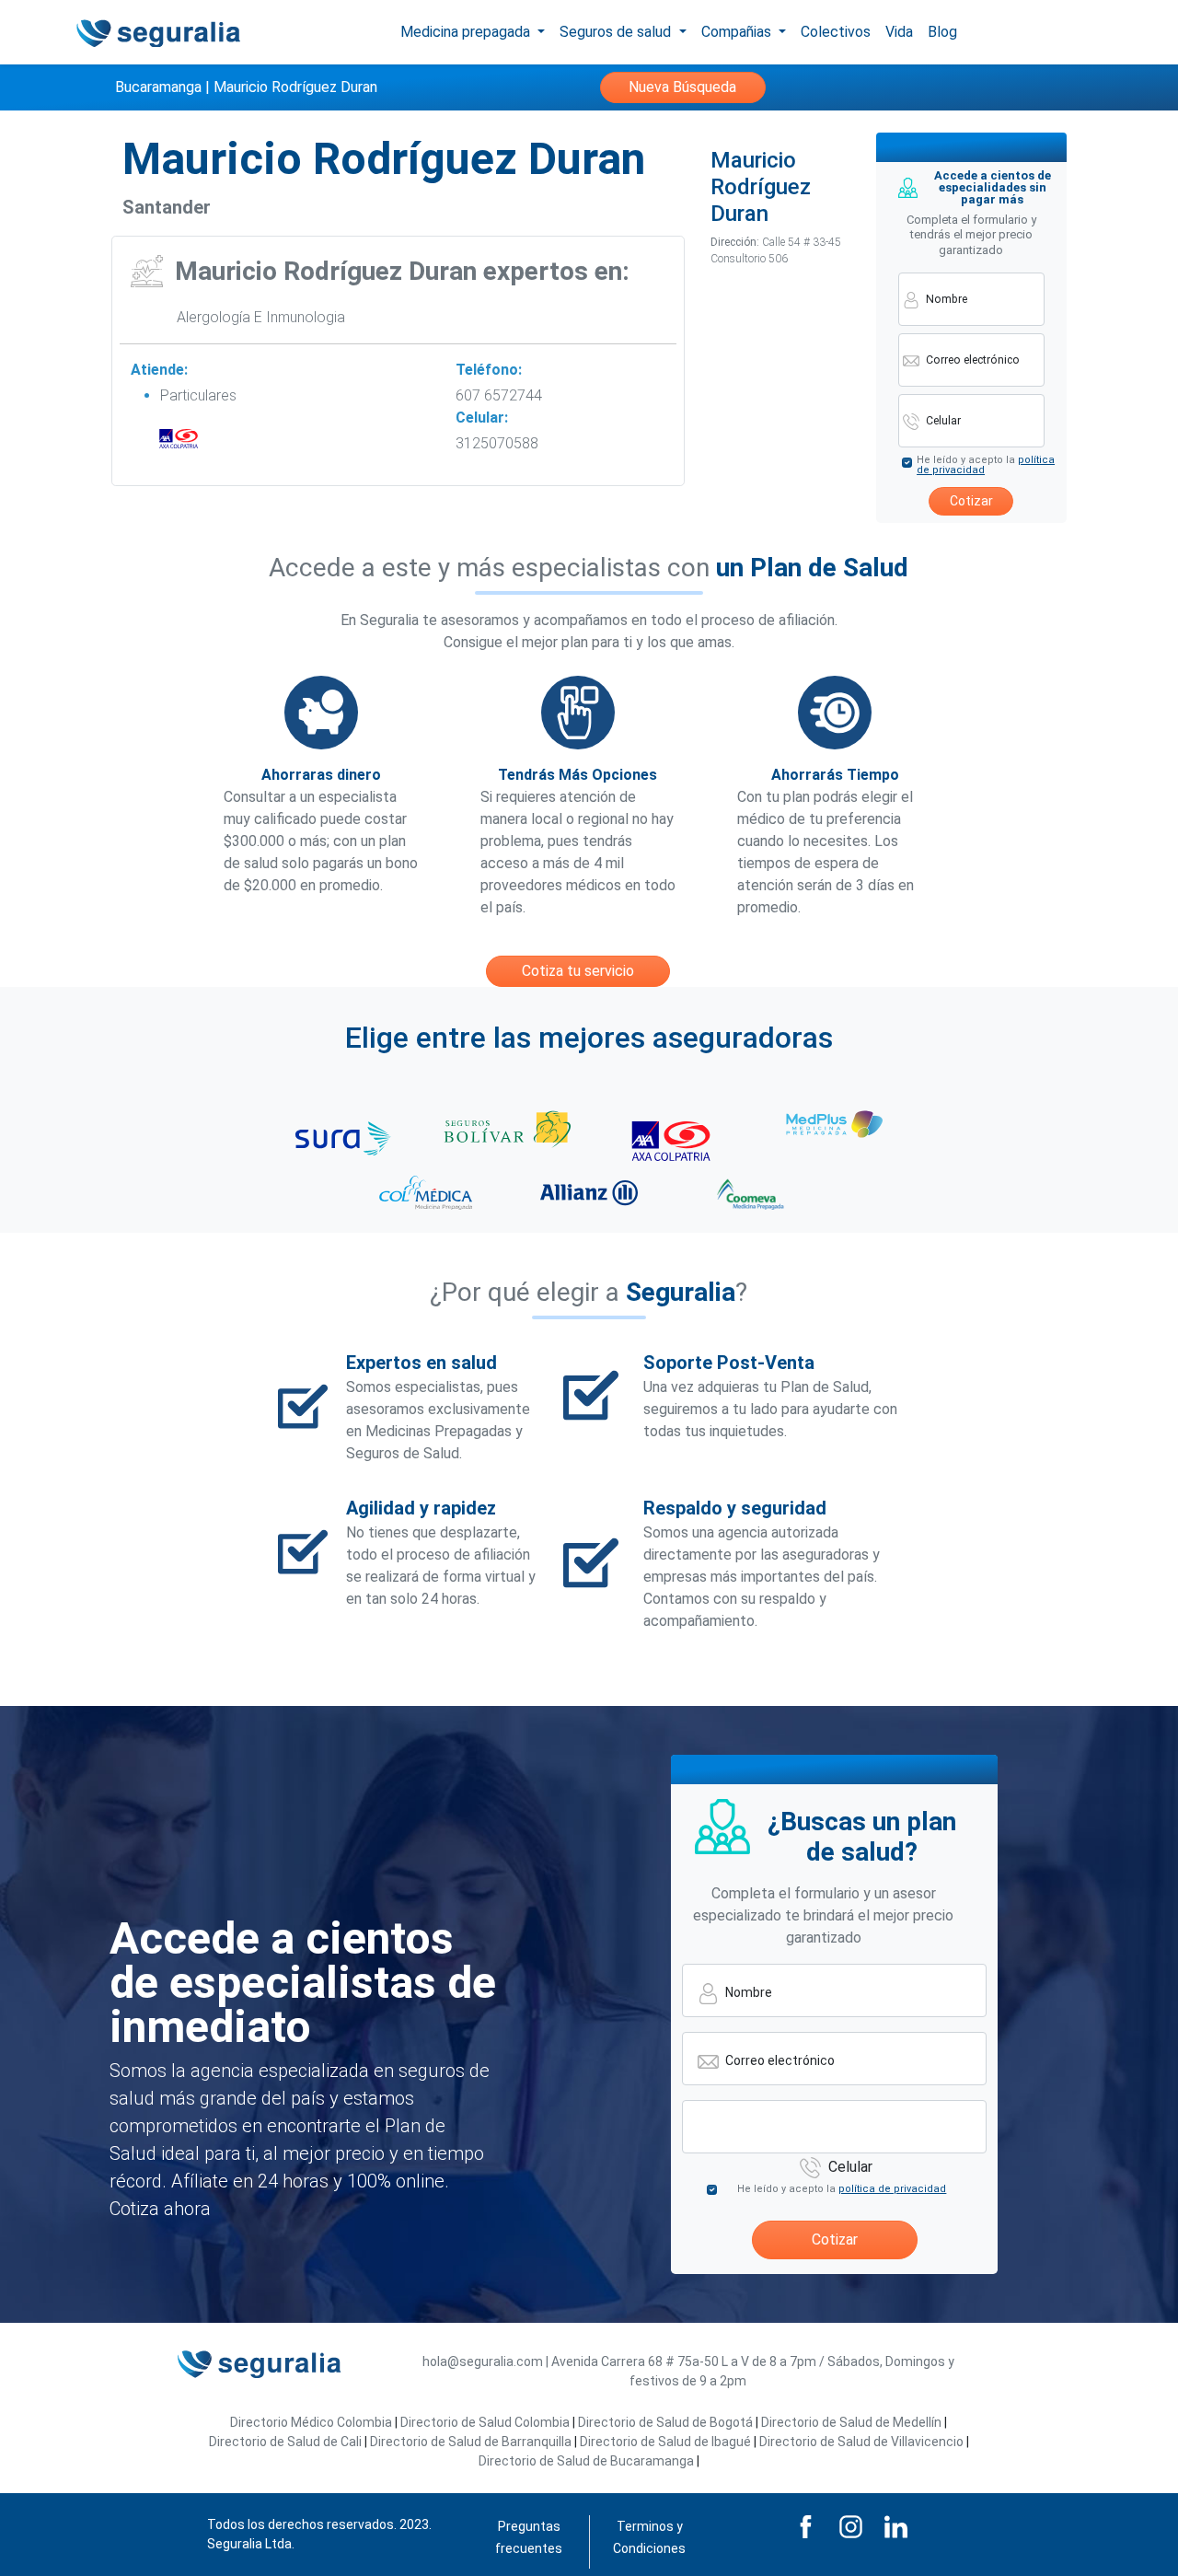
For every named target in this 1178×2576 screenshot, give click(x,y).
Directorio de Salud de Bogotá (665, 2422)
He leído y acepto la (986, 465)
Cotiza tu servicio (578, 971)
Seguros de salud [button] (617, 32)
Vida (899, 32)
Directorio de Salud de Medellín (851, 2422)
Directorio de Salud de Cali (285, 2442)
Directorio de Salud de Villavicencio (861, 2442)
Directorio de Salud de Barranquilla (471, 2442)
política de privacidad (892, 2189)
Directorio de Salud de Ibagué (665, 2442)
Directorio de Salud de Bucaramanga (586, 2461)
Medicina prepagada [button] (467, 32)
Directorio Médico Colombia (311, 2422)
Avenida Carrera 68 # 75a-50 (635, 2361)
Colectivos (836, 32)
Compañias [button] (738, 32)
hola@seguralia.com (483, 2361)
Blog (942, 32)
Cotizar (971, 501)
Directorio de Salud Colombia (485, 2422)
